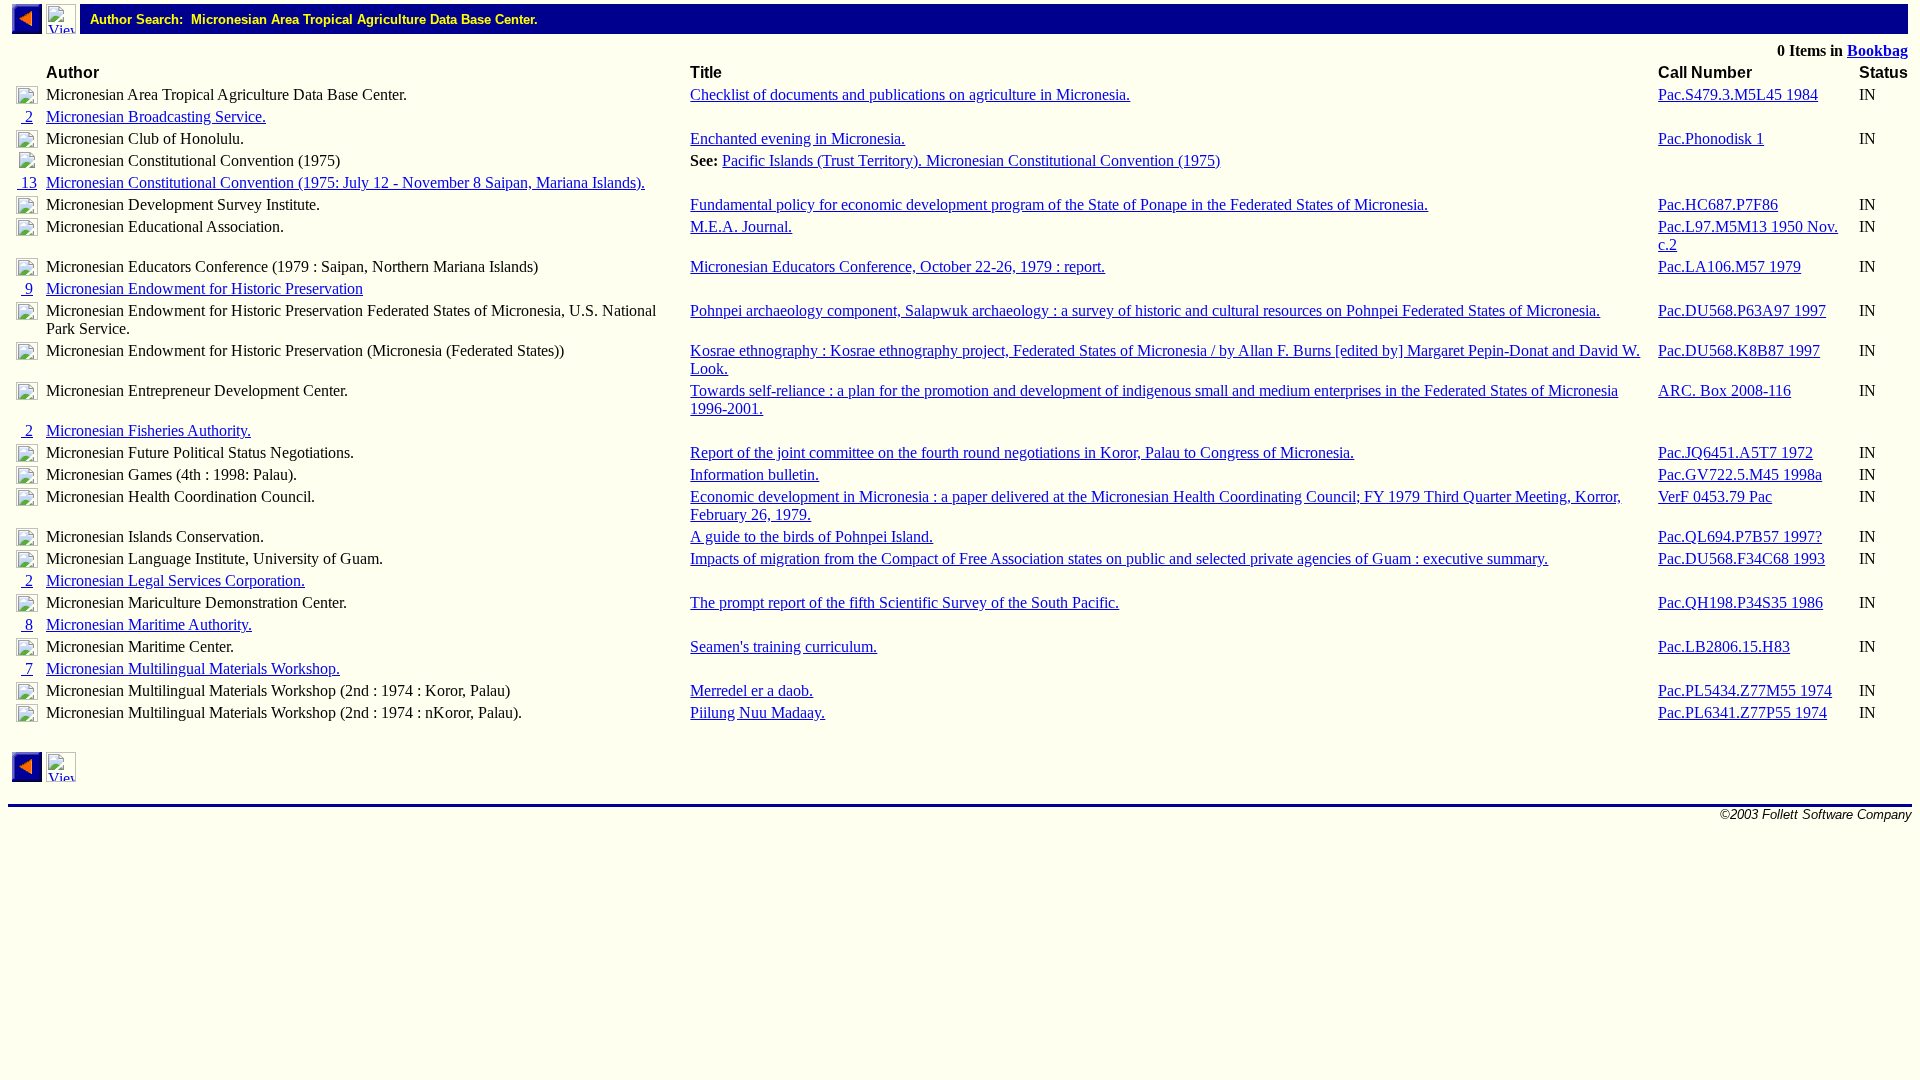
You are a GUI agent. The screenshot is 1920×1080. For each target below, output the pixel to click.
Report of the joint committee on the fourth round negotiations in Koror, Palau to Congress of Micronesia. (1022, 452)
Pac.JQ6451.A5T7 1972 (1735, 452)
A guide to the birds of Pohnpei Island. (811, 536)
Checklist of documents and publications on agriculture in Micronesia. (910, 94)
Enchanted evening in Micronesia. (797, 138)
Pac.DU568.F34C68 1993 (1741, 558)
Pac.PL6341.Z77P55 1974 (1742, 712)
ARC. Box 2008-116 (1724, 390)
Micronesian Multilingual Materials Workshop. (193, 668)
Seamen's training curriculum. (783, 646)
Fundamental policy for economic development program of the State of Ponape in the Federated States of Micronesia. (1059, 204)
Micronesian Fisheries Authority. (148, 430)
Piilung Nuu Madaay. (757, 712)
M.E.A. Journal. (741, 226)
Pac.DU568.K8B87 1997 (1739, 350)
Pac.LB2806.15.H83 (1724, 646)
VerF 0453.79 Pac (1715, 496)
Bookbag (1877, 50)
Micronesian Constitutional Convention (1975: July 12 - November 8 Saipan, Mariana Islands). (345, 182)
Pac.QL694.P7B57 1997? (1740, 536)
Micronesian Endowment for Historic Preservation (204, 288)
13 (27, 182)
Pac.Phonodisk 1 (1711, 138)
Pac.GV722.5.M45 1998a (1740, 474)
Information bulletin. (754, 474)
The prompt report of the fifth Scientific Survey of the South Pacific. (904, 602)
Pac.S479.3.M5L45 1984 (1738, 94)
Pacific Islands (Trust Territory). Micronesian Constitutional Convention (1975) (971, 160)
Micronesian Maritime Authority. (149, 624)
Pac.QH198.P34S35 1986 (1740, 602)
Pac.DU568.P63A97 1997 (1742, 310)
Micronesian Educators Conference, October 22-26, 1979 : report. (897, 266)
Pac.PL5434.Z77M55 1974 (1745, 690)
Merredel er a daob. (751, 690)
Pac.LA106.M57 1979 (1729, 266)
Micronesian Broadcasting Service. (156, 116)
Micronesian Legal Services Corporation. (175, 580)
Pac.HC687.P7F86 (1718, 204)
